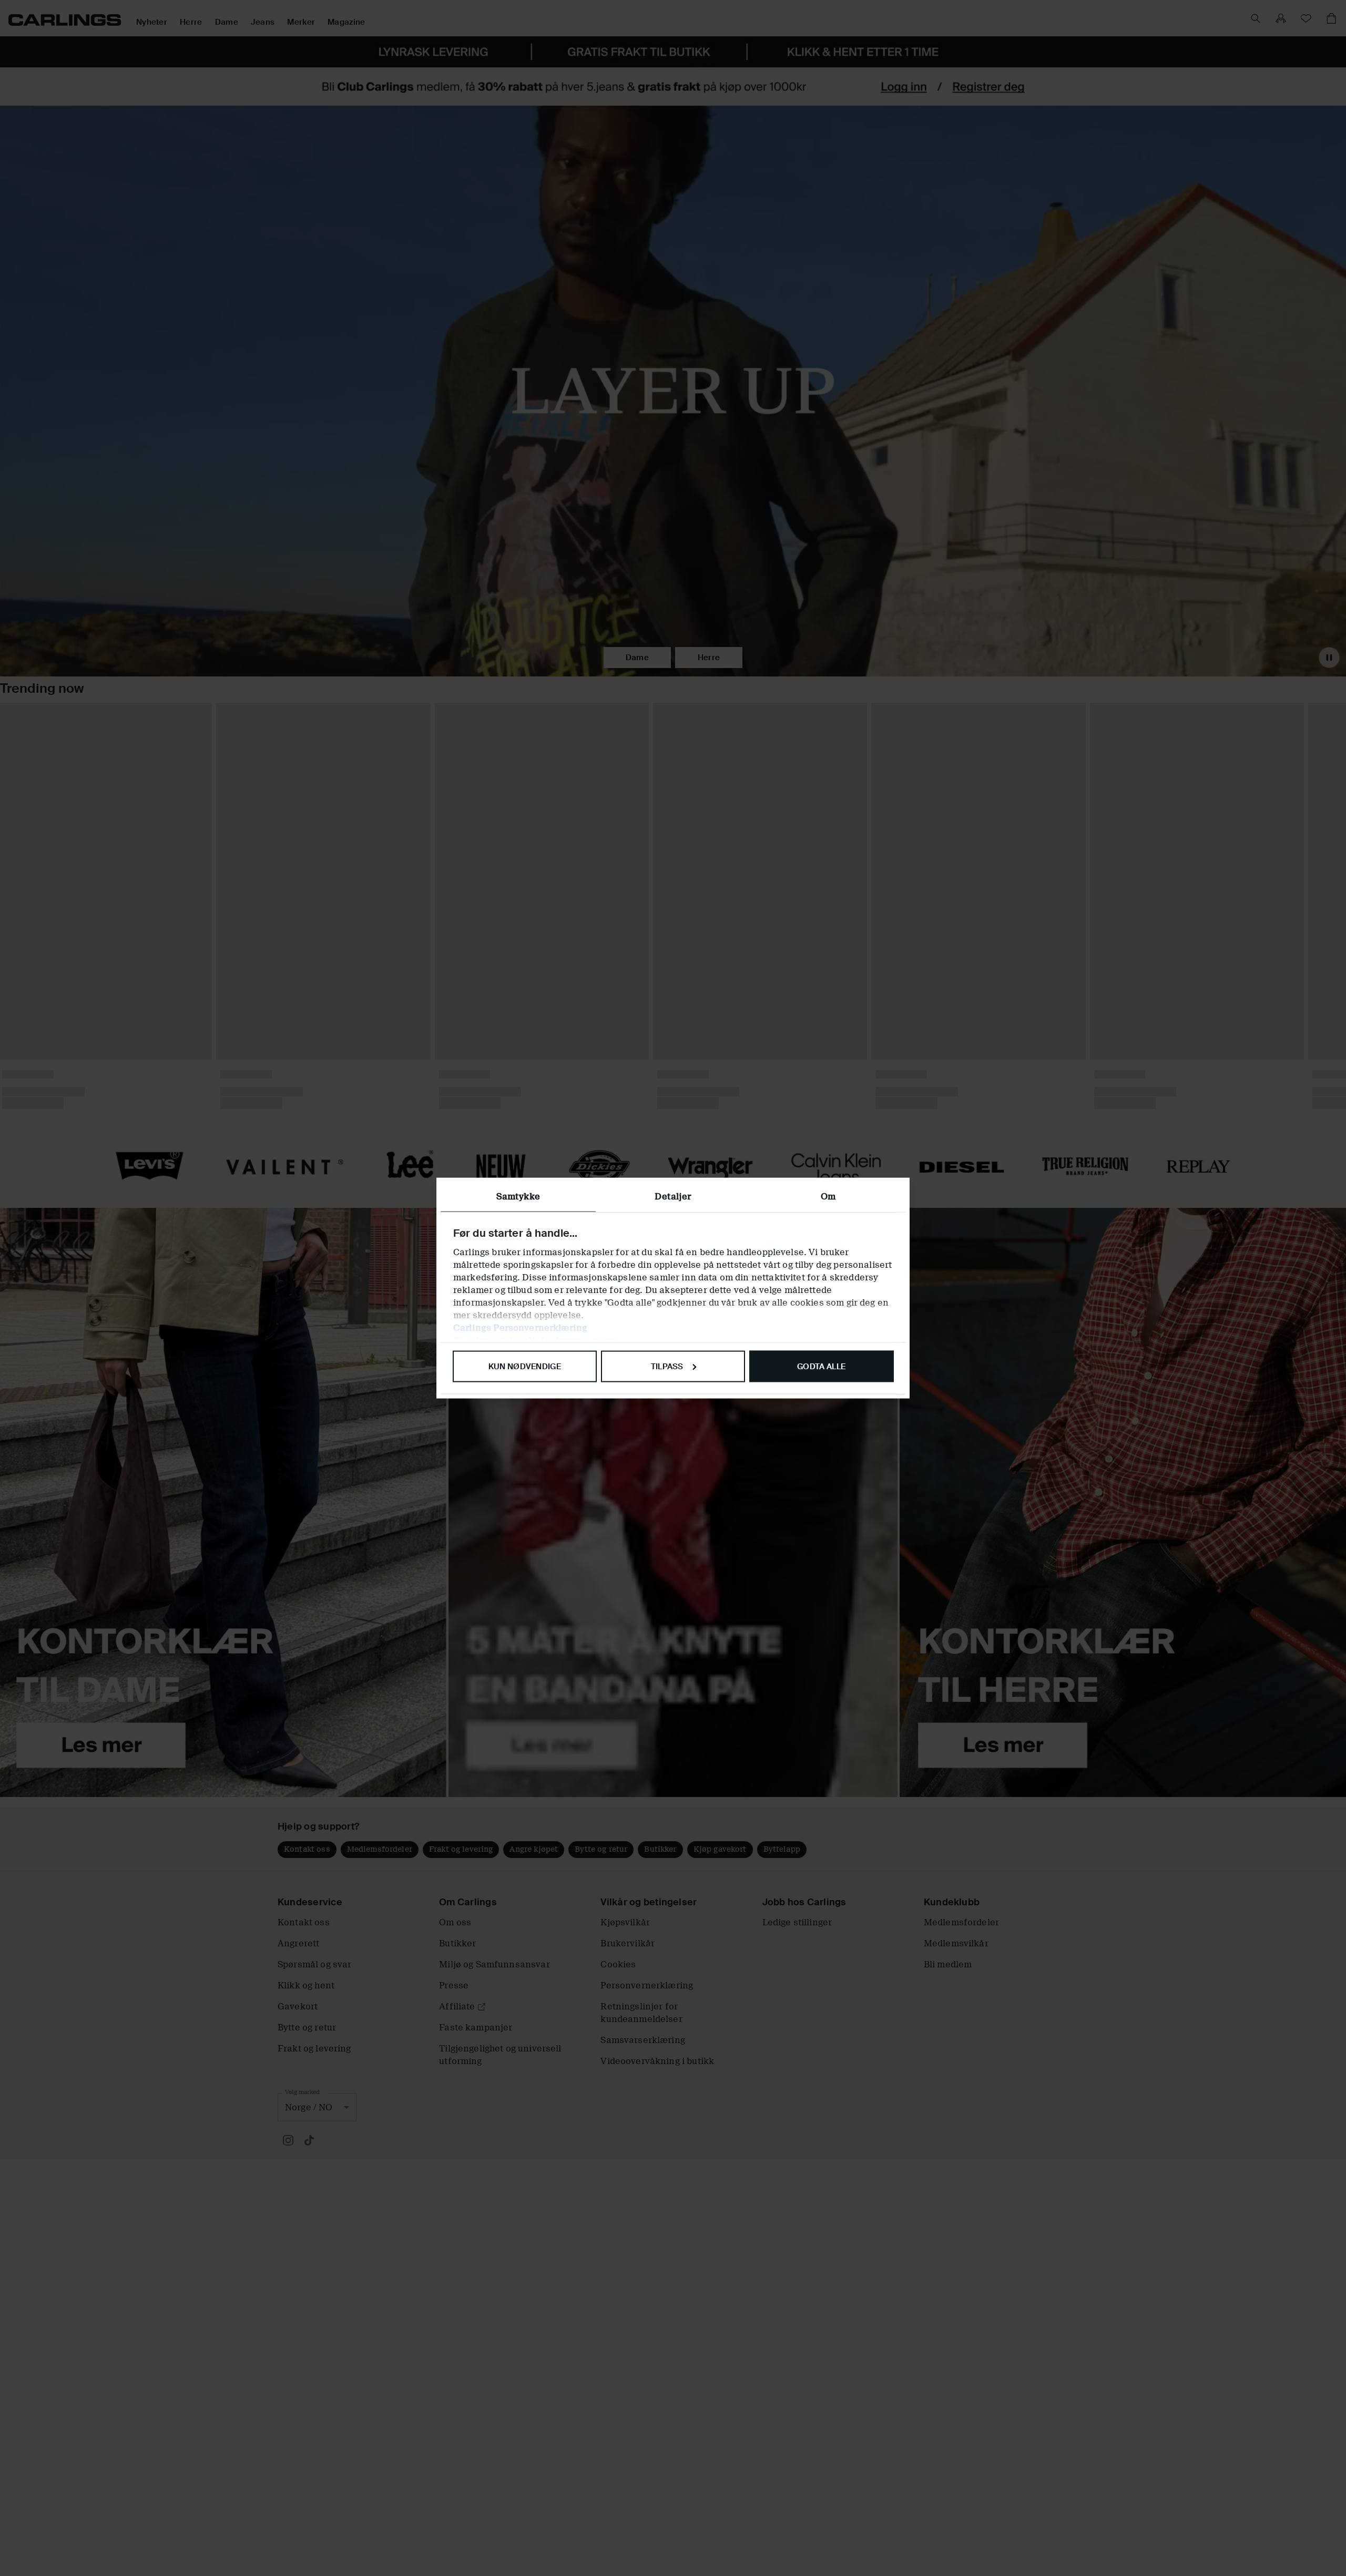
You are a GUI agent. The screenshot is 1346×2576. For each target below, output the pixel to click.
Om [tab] (828, 1196)
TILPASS (667, 1366)
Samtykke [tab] (518, 1196)
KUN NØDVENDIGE (525, 1366)
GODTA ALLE (821, 1366)
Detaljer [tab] (673, 1196)
